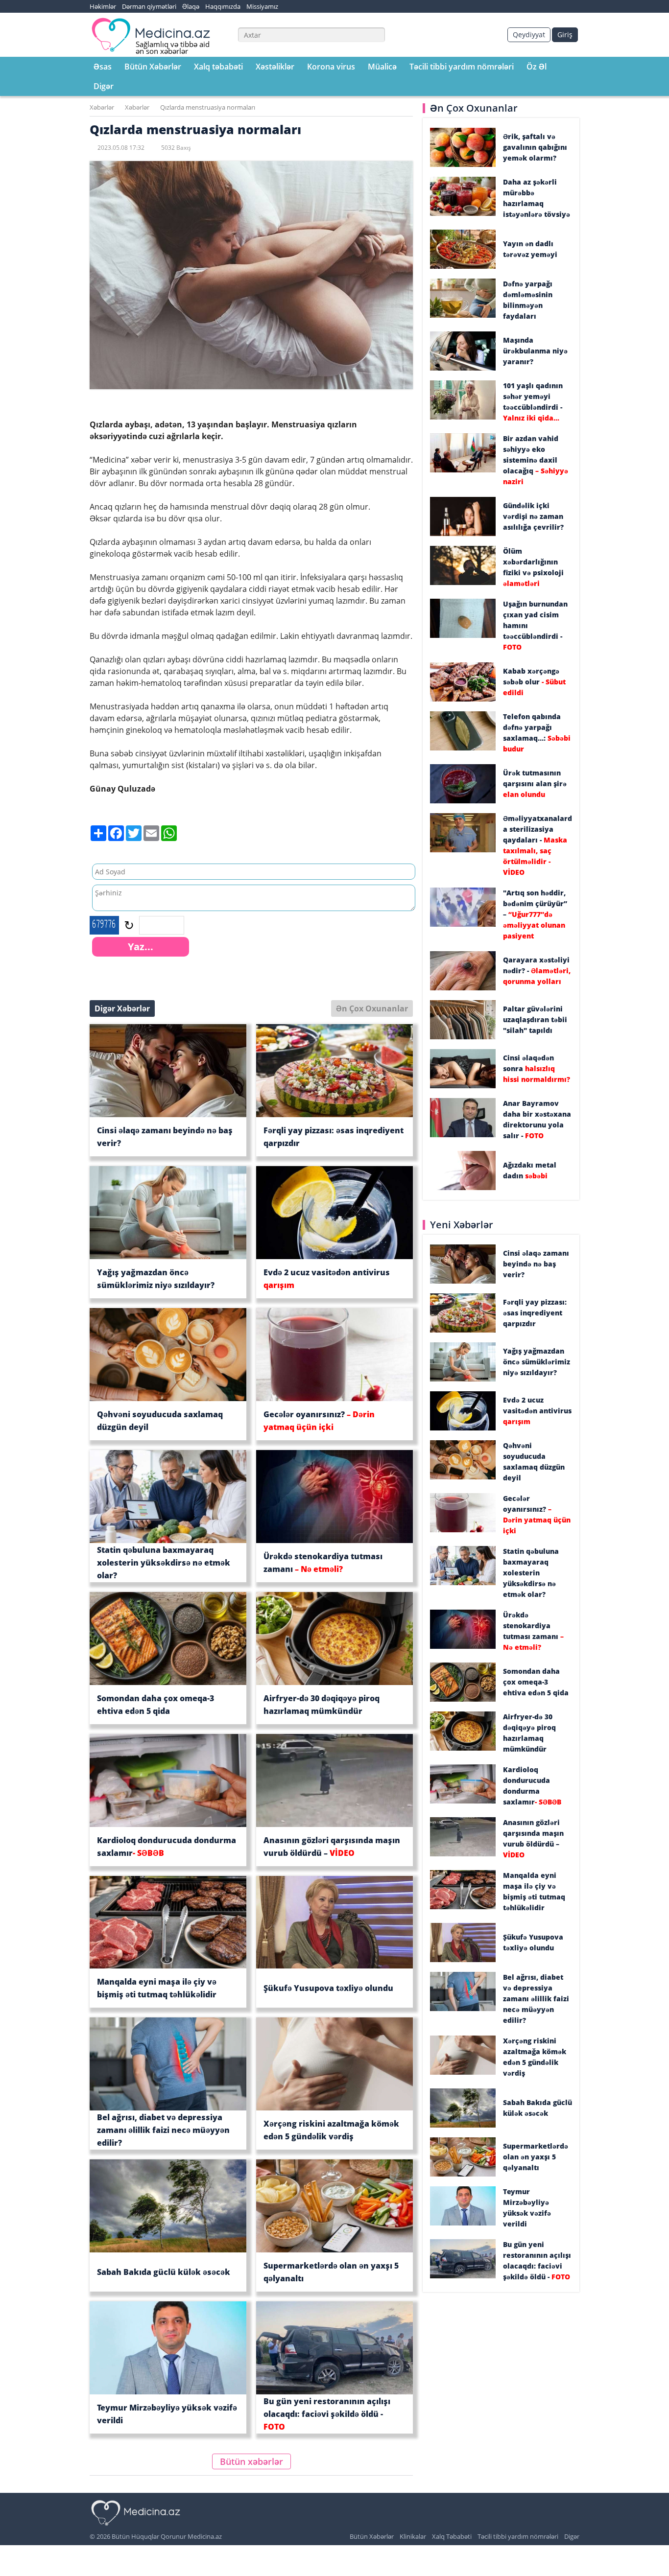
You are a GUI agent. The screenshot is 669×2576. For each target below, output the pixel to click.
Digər (104, 86)
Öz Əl (537, 67)
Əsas (103, 67)
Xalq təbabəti (218, 67)
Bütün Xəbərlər (153, 67)
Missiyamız (262, 6)
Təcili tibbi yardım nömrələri (462, 67)
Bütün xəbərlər (251, 2461)
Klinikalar (413, 2536)
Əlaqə (191, 6)
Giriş (565, 35)
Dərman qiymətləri (149, 6)
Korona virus (331, 67)
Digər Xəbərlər (122, 1008)
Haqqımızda (223, 6)
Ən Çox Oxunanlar (372, 1008)
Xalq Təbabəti (452, 2536)
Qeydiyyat (529, 35)
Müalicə (382, 67)
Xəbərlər (102, 107)
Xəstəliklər (275, 67)
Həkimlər (103, 6)
